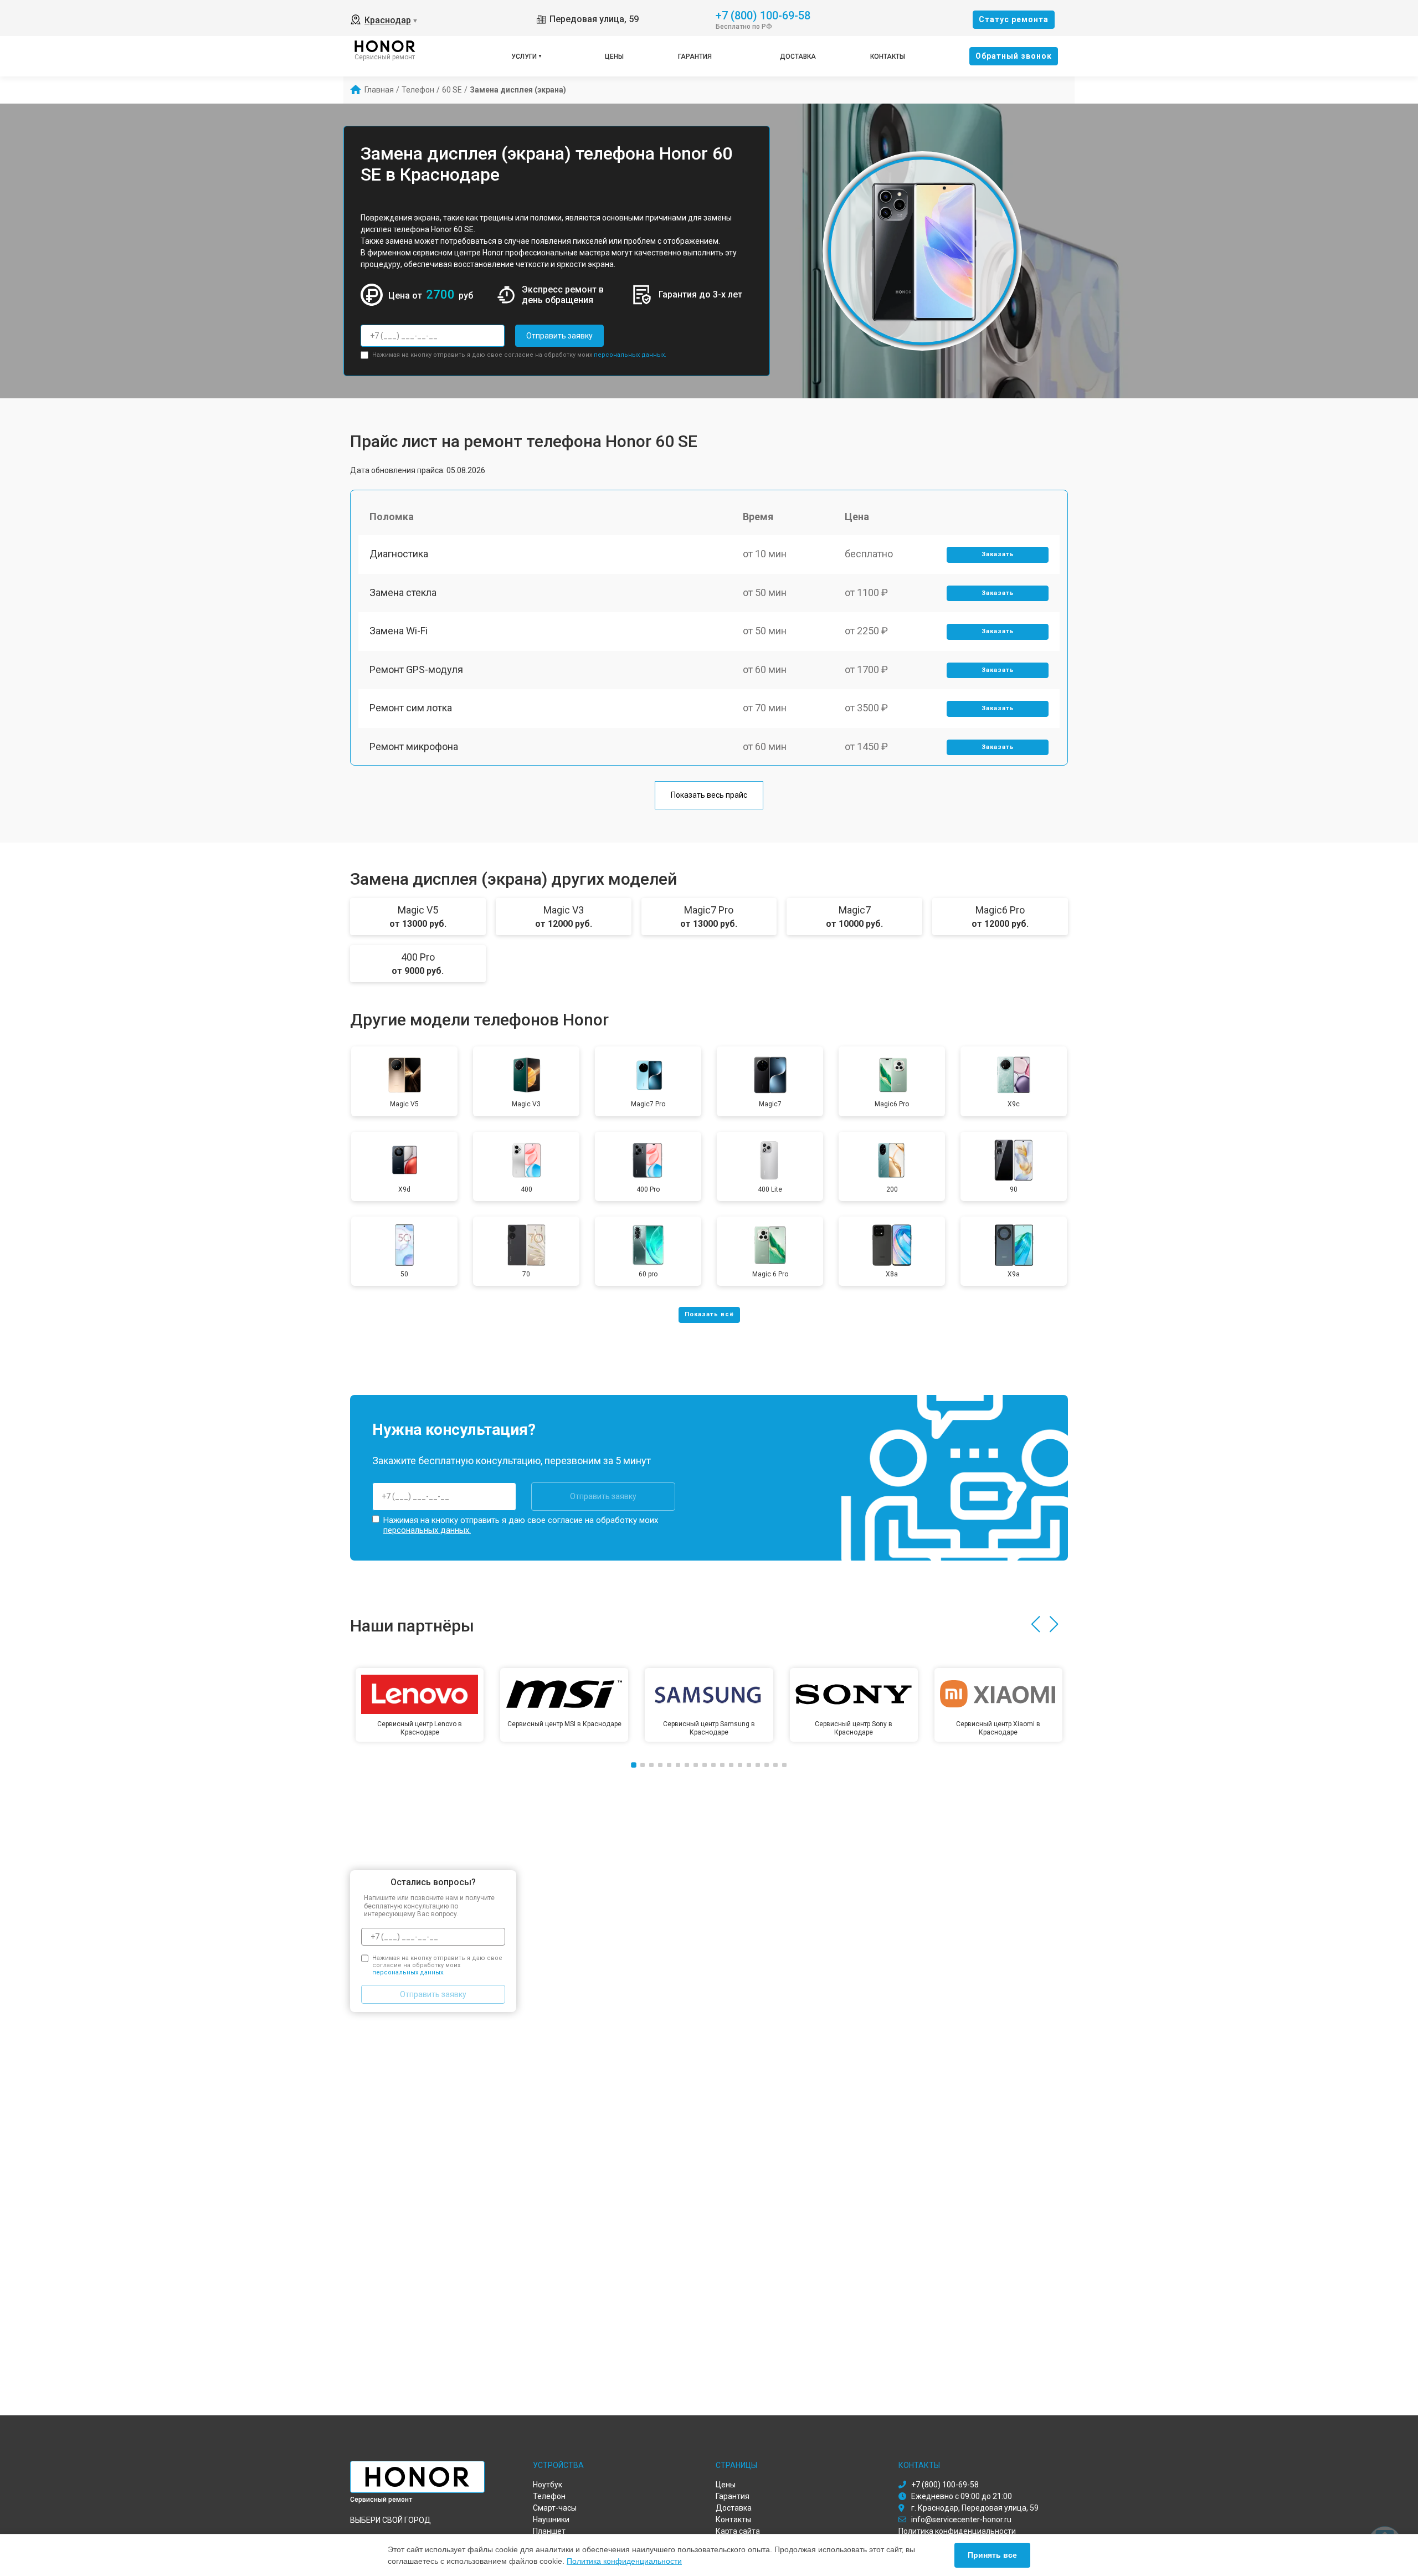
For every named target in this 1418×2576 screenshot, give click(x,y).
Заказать (998, 554)
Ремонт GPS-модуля (416, 669)
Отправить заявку (559, 336)
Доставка (798, 57)
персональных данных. (630, 355)
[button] (1036, 1624)
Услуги (524, 57)
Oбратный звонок (1014, 56)
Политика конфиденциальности (624, 2561)
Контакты (888, 57)
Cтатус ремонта (1014, 19)
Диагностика (399, 554)
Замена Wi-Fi (399, 631)
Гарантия (695, 57)
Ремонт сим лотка (411, 708)
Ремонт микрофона (414, 746)
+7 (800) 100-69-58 (763, 15)
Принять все (992, 2555)
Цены (614, 57)
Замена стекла (403, 592)
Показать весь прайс (709, 795)
